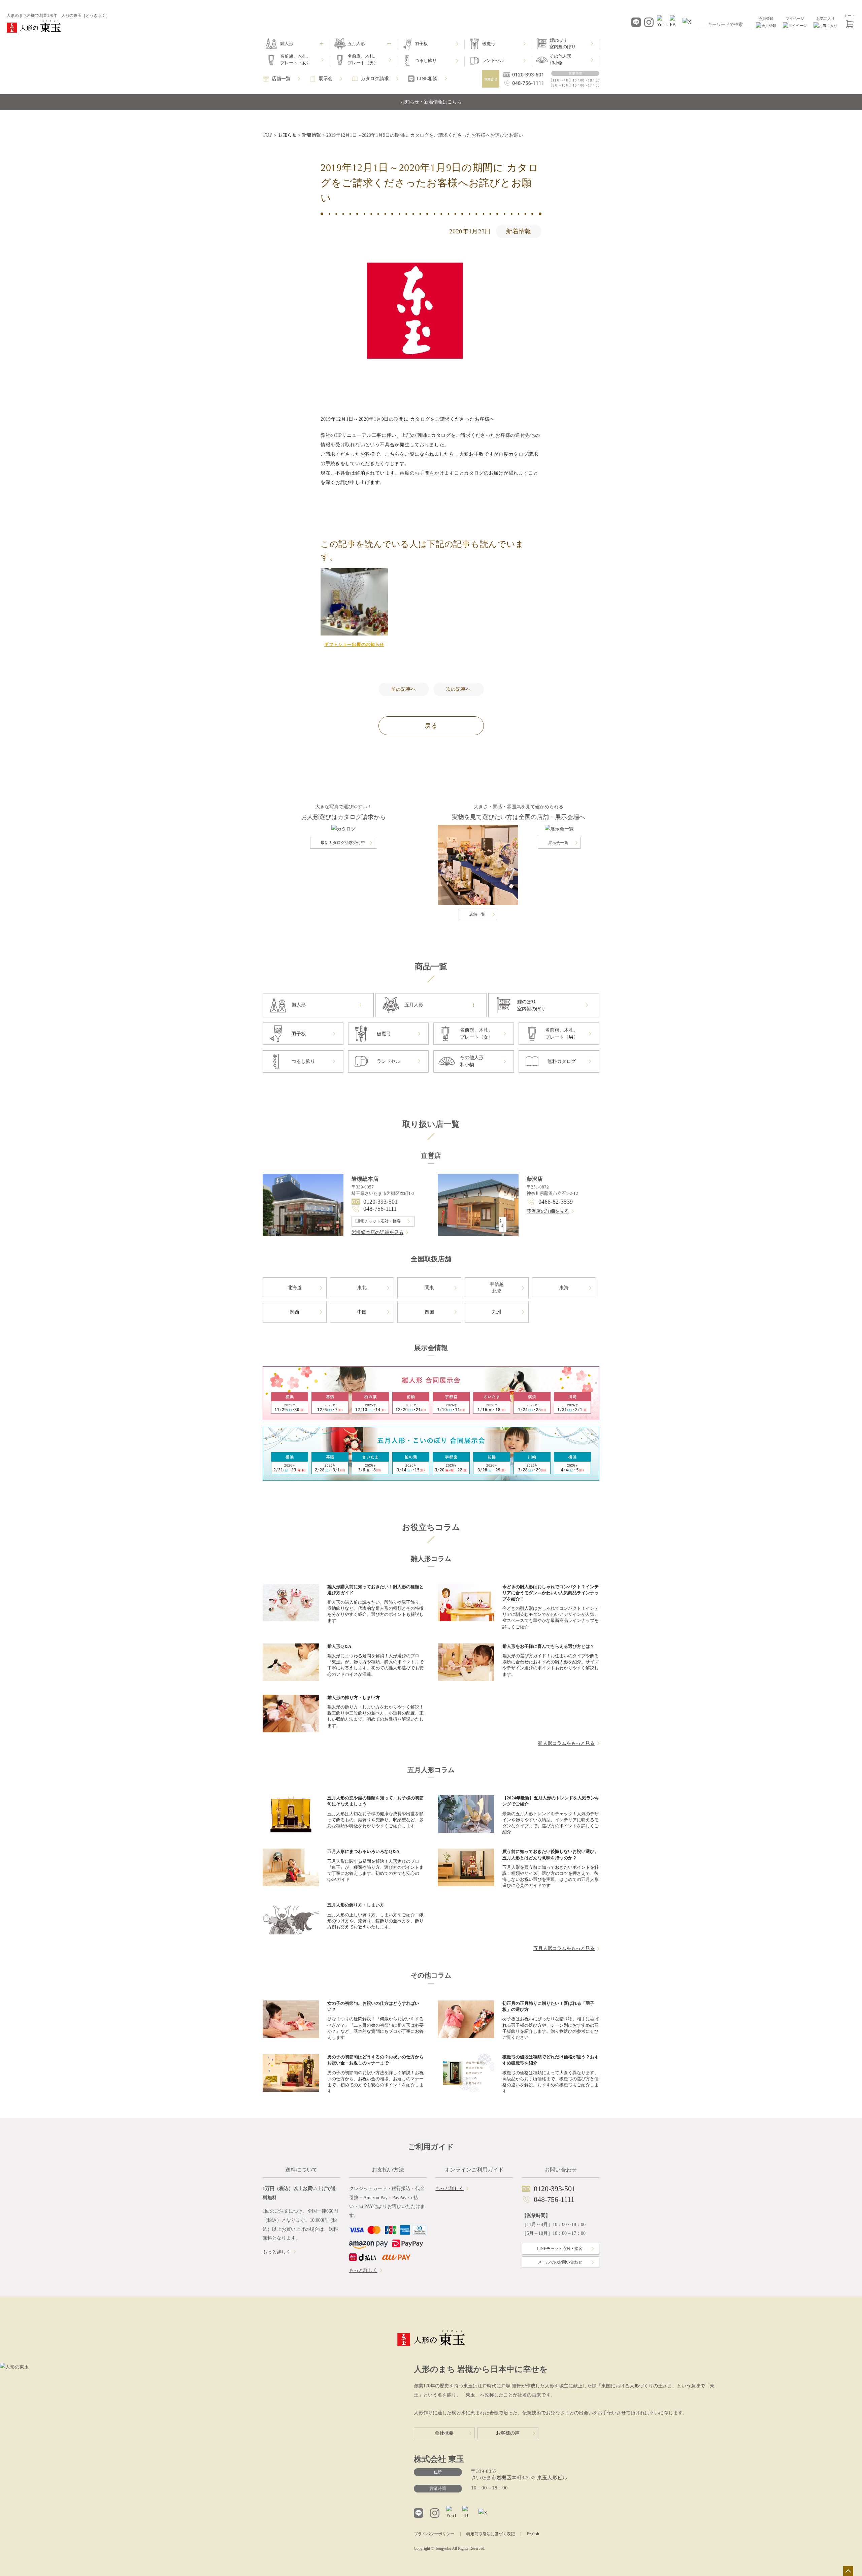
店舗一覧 (281, 79)
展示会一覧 (558, 843)
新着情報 (519, 231)
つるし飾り (426, 60)
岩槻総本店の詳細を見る (377, 1232)
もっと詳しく (277, 2252)
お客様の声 (508, 2433)
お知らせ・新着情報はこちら (431, 102)
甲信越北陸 (497, 1288)
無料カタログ (562, 1061)
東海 (564, 1288)
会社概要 (444, 2433)
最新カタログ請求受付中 (343, 843)
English (533, 2534)
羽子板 (421, 44)
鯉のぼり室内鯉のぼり (563, 44)
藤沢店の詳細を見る (548, 1211)
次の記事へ (459, 689)
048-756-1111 (380, 1209)
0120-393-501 (380, 1202)
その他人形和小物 (560, 59)
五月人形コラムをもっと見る (564, 1948)
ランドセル (493, 60)
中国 (362, 1312)
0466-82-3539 (556, 1202)
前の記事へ (404, 689)
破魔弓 (489, 44)
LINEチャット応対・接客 (378, 1221)
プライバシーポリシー (434, 2534)
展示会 (326, 79)
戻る (431, 726)
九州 (497, 1312)
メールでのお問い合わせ (560, 2262)
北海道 (295, 1288)
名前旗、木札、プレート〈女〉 (295, 59)
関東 (429, 1288)
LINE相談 (427, 79)
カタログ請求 (375, 79)
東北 (362, 1288)
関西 (295, 1312)
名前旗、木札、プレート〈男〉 (363, 59)
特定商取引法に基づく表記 (491, 2534)
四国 (429, 1312)
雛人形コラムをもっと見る (566, 1743)
